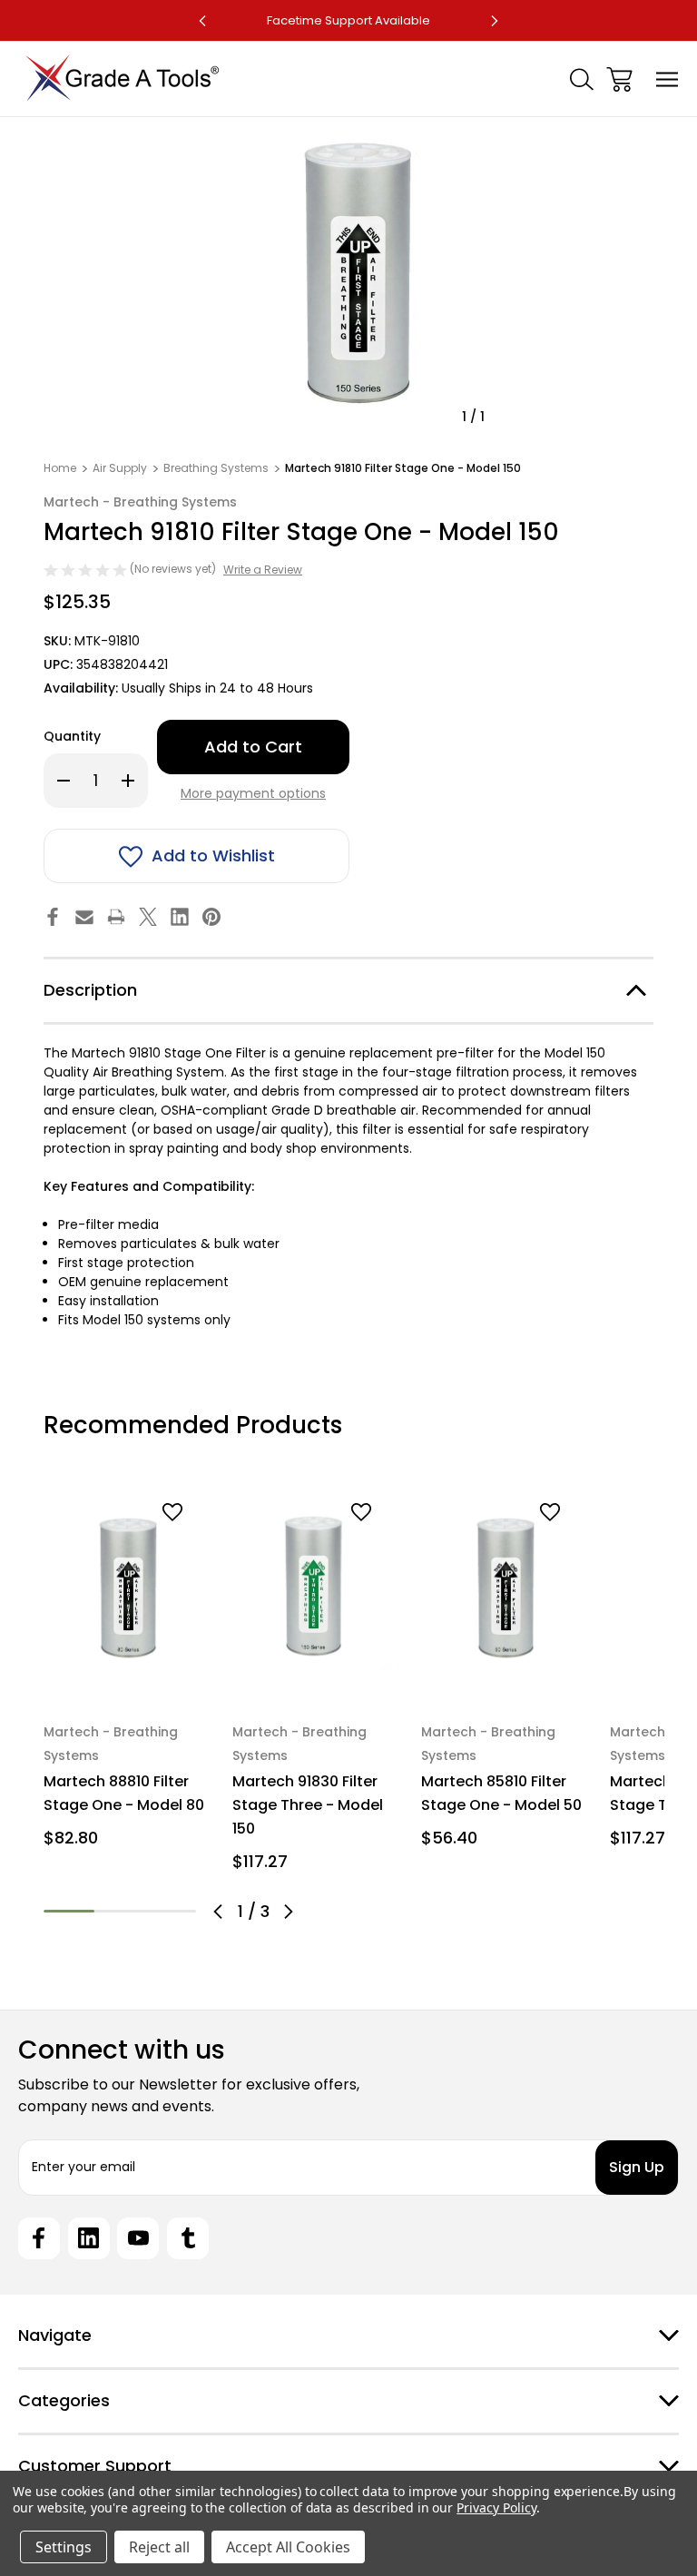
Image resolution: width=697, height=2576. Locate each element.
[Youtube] (138, 2238)
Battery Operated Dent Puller (348, 20)
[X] (148, 917)
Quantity (72, 736)
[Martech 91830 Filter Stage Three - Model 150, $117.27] (316, 1588)
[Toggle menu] (668, 79)
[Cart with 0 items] (619, 79)
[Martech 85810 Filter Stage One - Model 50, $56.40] (505, 1588)
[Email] (84, 917)
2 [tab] (120, 1911)
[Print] (116, 917)
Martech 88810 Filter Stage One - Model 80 (124, 1793)
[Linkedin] (180, 917)
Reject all (159, 2547)
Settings (64, 2547)
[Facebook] (53, 917)
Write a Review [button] (263, 570)
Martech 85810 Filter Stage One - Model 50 (501, 1793)
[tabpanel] (127, 1671)
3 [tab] (171, 1911)
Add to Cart (128, 1673)
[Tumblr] (188, 2238)
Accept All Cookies (288, 2547)
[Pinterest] (211, 917)
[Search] (582, 79)
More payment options (253, 793)
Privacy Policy (496, 2507)
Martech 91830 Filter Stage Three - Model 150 (308, 1805)
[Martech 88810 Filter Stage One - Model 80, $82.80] (127, 1588)
